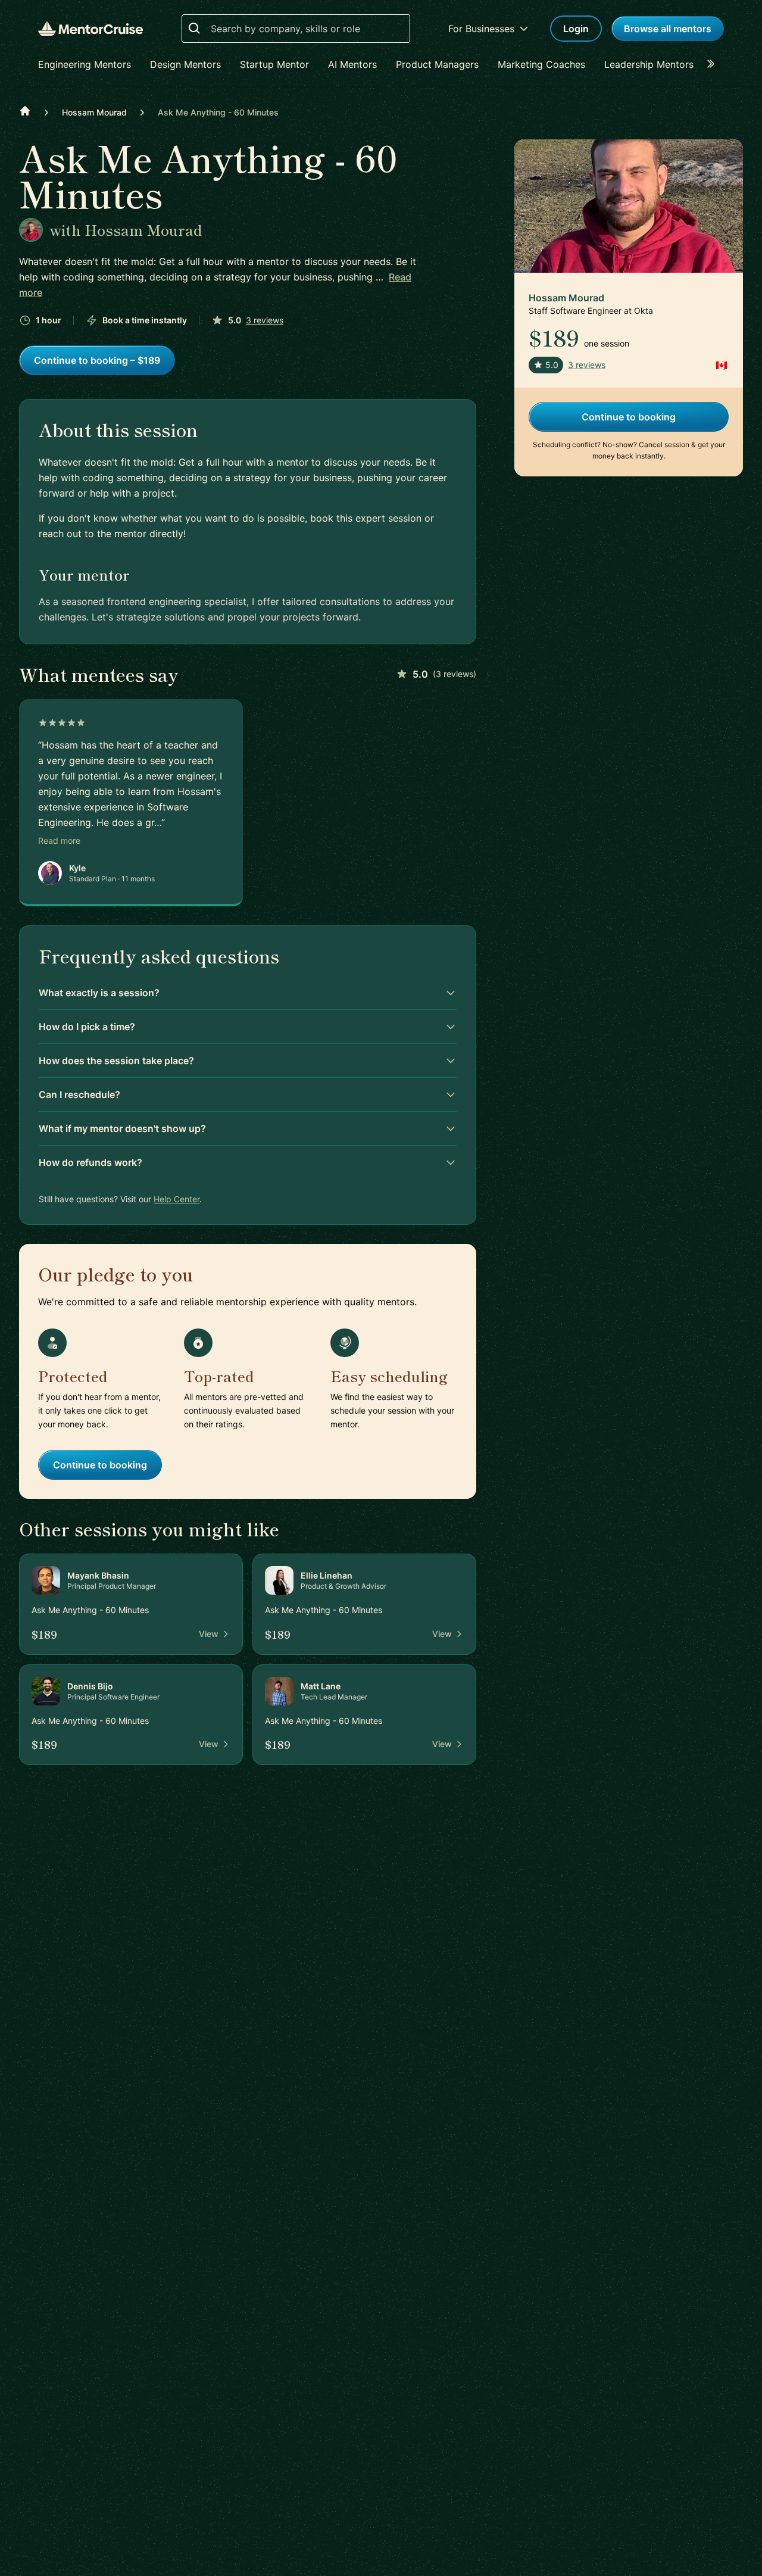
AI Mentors (352, 64)
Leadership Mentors (649, 64)
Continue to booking (100, 1465)
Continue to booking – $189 (97, 360)
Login (576, 29)
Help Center (177, 1199)
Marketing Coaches (541, 64)
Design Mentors (185, 64)
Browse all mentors (668, 29)
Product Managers (437, 64)
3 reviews (265, 320)
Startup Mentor (274, 64)
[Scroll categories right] (714, 64)
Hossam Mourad (94, 112)
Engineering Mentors (85, 64)
